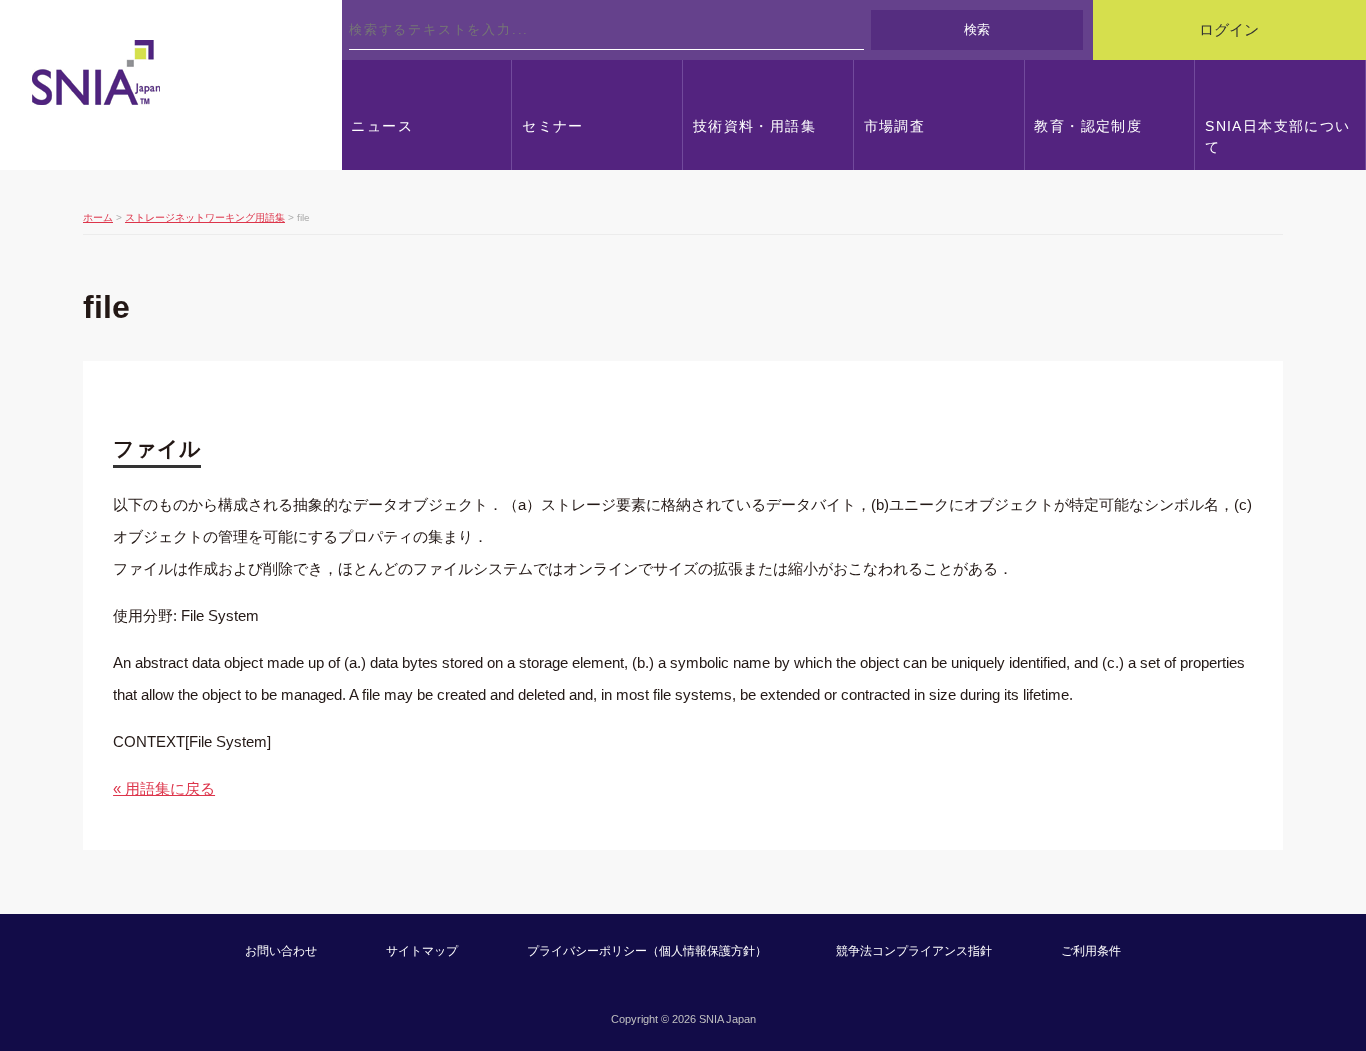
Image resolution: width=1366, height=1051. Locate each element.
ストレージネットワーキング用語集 (205, 217)
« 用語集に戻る (164, 788)
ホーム (98, 217)
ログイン (1229, 30)
